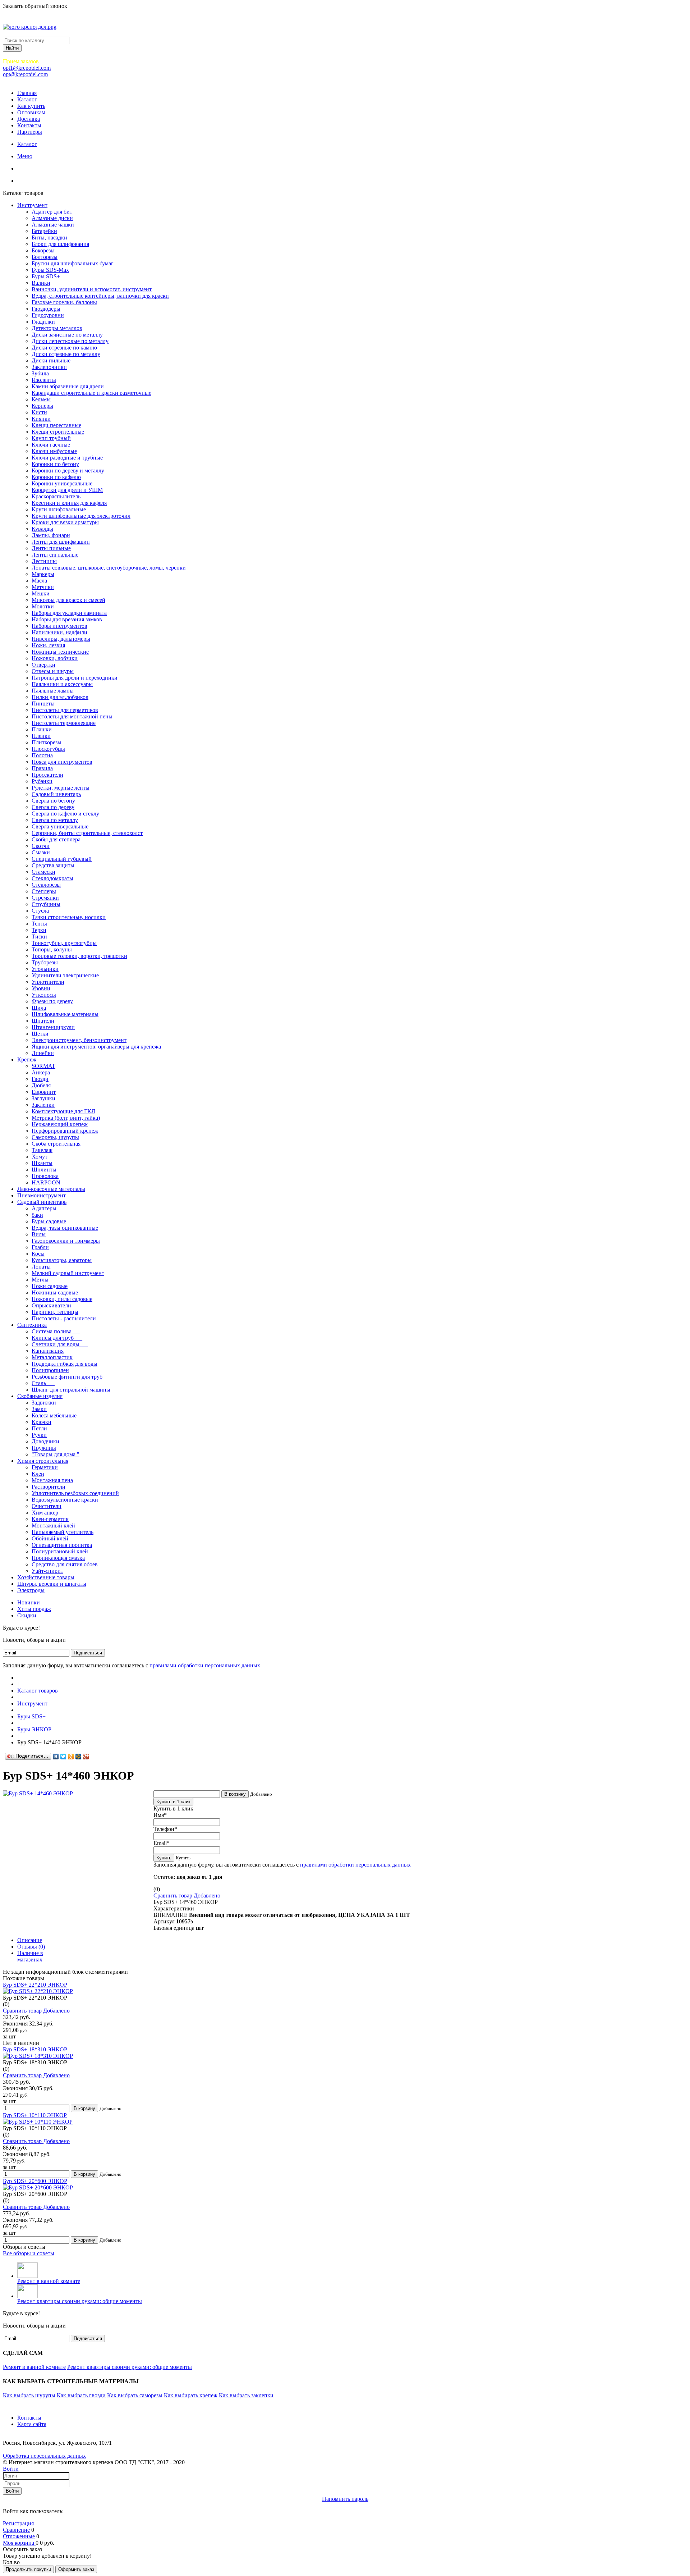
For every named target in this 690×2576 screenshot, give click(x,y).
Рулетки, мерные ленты (61, 788)
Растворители (49, 1487)
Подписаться (88, 1653)
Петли (39, 1428)
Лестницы (44, 561)
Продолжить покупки (28, 2569)
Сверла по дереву (53, 807)
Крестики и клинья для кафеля (69, 503)
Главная (27, 93)
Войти (11, 2469)
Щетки (40, 1034)
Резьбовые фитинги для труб (67, 1377)
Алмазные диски (52, 218)
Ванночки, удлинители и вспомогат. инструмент (92, 289)
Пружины (44, 1448)
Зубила (40, 373)
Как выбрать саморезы (135, 2395)
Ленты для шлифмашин (61, 542)
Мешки (41, 593)
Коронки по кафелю (56, 477)
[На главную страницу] (19, 1678)
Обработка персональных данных (44, 2456)
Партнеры (30, 132)
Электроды (31, 1590)
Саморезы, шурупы (55, 1137)
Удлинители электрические (65, 975)
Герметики (45, 1467)
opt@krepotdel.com (25, 74)
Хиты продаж (34, 1609)
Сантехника (32, 1325)
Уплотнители (48, 982)
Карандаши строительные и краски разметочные (91, 393)
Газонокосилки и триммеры (66, 1241)
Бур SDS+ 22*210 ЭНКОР (35, 1985)
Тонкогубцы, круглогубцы (64, 943)
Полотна (42, 755)
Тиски (39, 937)
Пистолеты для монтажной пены (72, 716)
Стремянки (45, 898)
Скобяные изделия (40, 1396)
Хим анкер (45, 1513)
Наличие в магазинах (30, 1956)
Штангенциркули (53, 1027)
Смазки (41, 852)
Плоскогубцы (48, 749)
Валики (41, 283)
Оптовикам (31, 112)
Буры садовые (49, 1221)
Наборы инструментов (59, 626)
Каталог (27, 99)
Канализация (48, 1351)
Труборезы (45, 962)
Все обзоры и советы (29, 2253)
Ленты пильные (51, 548)
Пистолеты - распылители (64, 1318)
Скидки (27, 1615)
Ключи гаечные (51, 445)
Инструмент (32, 205)
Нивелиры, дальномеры (61, 639)
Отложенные (19, 2536)
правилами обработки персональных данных (205, 1665)
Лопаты (41, 1267)
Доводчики (45, 1441)
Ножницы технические (60, 652)
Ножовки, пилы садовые (62, 1299)
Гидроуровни (48, 315)
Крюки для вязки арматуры (65, 522)
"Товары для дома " (56, 1454)
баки (37, 1215)
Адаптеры (44, 1208)
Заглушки (43, 1098)
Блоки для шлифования (60, 244)
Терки (39, 930)
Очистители (47, 1506)
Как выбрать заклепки (246, 2395)
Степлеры (44, 891)
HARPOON (46, 1182)
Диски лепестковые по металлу (70, 341)
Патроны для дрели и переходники (75, 678)
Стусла (40, 911)
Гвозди (40, 1079)
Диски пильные (51, 360)
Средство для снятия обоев (65, 1564)
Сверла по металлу (55, 820)
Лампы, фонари (51, 535)
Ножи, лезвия (48, 645)
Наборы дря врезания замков (67, 619)
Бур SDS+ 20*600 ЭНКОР (35, 2181)
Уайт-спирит (47, 1571)
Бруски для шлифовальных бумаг (73, 263)
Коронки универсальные (62, 483)
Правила (42, 768)
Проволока (45, 1176)
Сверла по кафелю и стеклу (65, 814)
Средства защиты (53, 865)
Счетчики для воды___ (60, 1344)
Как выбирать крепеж (191, 2395)
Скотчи (41, 846)
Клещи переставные (56, 425)
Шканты (42, 1163)
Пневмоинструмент (42, 1195)
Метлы (40, 1280)
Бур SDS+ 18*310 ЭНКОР (35, 2049)
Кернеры (42, 406)
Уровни (41, 988)
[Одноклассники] (71, 1757)
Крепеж (27, 1059)
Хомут (40, 1157)
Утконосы (44, 995)
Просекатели (47, 775)
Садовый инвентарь (56, 794)
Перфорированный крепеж (65, 1131)
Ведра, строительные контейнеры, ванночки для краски (100, 296)
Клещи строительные (58, 432)
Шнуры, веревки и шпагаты (52, 1584)
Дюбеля (41, 1085)
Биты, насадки (49, 237)
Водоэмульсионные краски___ (69, 1500)
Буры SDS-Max (50, 270)
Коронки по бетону (55, 464)
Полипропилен (50, 1370)
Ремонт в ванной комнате (49, 2281)
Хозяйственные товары (46, 1577)
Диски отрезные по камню (64, 348)
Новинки (29, 1602)
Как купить (31, 106)
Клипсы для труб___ (57, 1338)
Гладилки (43, 322)
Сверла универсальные (60, 826)
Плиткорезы (47, 742)
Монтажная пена (52, 1480)
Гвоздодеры (46, 309)
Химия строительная (43, 1461)
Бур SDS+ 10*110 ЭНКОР (35, 2115)
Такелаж (42, 1150)
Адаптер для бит (52, 212)
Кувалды (42, 529)
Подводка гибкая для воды (65, 1364)
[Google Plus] (86, 1757)
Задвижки (44, 1403)
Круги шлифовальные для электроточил (81, 516)
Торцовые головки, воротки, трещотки (79, 956)
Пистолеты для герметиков (65, 710)
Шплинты (44, 1170)
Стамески (43, 872)
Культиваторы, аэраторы (62, 1260)
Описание (30, 1940)
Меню (25, 156)
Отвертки (43, 665)
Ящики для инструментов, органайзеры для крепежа (96, 1047)
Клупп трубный (51, 438)
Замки (39, 1409)
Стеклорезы (46, 885)
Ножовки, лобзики (55, 658)
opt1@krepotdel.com (27, 68)
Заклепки (43, 1105)
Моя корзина (19, 2543)
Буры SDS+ (46, 276)
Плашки (42, 729)
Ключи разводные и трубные (67, 458)
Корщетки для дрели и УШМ (67, 490)
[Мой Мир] (79, 1757)
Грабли (40, 1247)
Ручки (39, 1435)
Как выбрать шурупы (29, 2395)
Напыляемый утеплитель (63, 1532)
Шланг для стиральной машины (71, 1390)
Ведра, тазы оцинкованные (65, 1228)
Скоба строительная (56, 1144)
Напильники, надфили (59, 632)
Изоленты (44, 380)
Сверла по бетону (53, 801)
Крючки (42, 1422)
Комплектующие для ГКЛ (63, 1111)
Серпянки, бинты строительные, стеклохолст (87, 833)
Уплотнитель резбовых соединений (75, 1493)
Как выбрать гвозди (81, 2395)
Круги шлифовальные (59, 509)
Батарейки (44, 231)
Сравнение (16, 2530)
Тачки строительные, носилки (69, 917)
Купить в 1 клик (173, 1802)
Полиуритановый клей (60, 1551)
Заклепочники (49, 367)
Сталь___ (43, 1383)
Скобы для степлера (56, 839)
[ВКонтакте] (56, 1757)
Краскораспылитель (56, 496)
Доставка (29, 119)
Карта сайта (32, 2424)
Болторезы (45, 257)
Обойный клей (50, 1538)
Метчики (43, 587)
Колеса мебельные (54, 1415)
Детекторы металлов (57, 328)
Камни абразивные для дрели (68, 386)
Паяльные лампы (53, 691)
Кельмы (41, 399)
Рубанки (42, 781)
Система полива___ (56, 1331)
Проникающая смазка (58, 1558)
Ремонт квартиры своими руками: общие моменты (80, 2301)
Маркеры (43, 574)
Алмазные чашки (53, 225)
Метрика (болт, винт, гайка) (66, 1118)
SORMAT (43, 1066)
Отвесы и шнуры (53, 671)
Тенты (39, 924)
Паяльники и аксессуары (62, 684)
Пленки (41, 736)
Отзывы (31, 1947)
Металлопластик (52, 1357)
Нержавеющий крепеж (60, 1124)
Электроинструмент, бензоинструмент (79, 1040)
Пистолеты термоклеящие (64, 723)
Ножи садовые (50, 1286)
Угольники (45, 969)
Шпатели (43, 1021)
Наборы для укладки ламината (69, 613)
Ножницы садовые (55, 1292)
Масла (39, 581)
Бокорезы (43, 250)
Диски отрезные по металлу (66, 354)
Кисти (39, 412)
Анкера (41, 1072)
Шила (39, 1008)
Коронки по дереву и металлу (68, 471)
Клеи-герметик (50, 1519)
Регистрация (18, 2523)
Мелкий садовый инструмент (68, 1273)
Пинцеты (43, 704)
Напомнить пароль (345, 2499)
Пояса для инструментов (62, 762)
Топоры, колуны (52, 949)
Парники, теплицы (55, 1312)
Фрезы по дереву (52, 1001)
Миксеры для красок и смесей (68, 600)
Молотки (43, 606)
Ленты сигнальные (55, 555)
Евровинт (44, 1092)
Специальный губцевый (62, 859)
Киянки (41, 419)
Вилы (39, 1234)
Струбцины (46, 904)
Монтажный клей (53, 1525)
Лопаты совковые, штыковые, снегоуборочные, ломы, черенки (109, 568)
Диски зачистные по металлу (67, 335)
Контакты (29, 125)
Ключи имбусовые (54, 451)
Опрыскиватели (51, 1305)
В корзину (235, 1794)
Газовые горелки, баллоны (64, 302)
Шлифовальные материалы (65, 1014)
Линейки (43, 1053)
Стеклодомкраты (52, 878)
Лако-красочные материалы (51, 1189)
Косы (38, 1254)
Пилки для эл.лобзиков (60, 697)
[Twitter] (63, 1757)
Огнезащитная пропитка (62, 1545)
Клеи (38, 1474)
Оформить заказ (76, 2569)
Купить (164, 1858)
